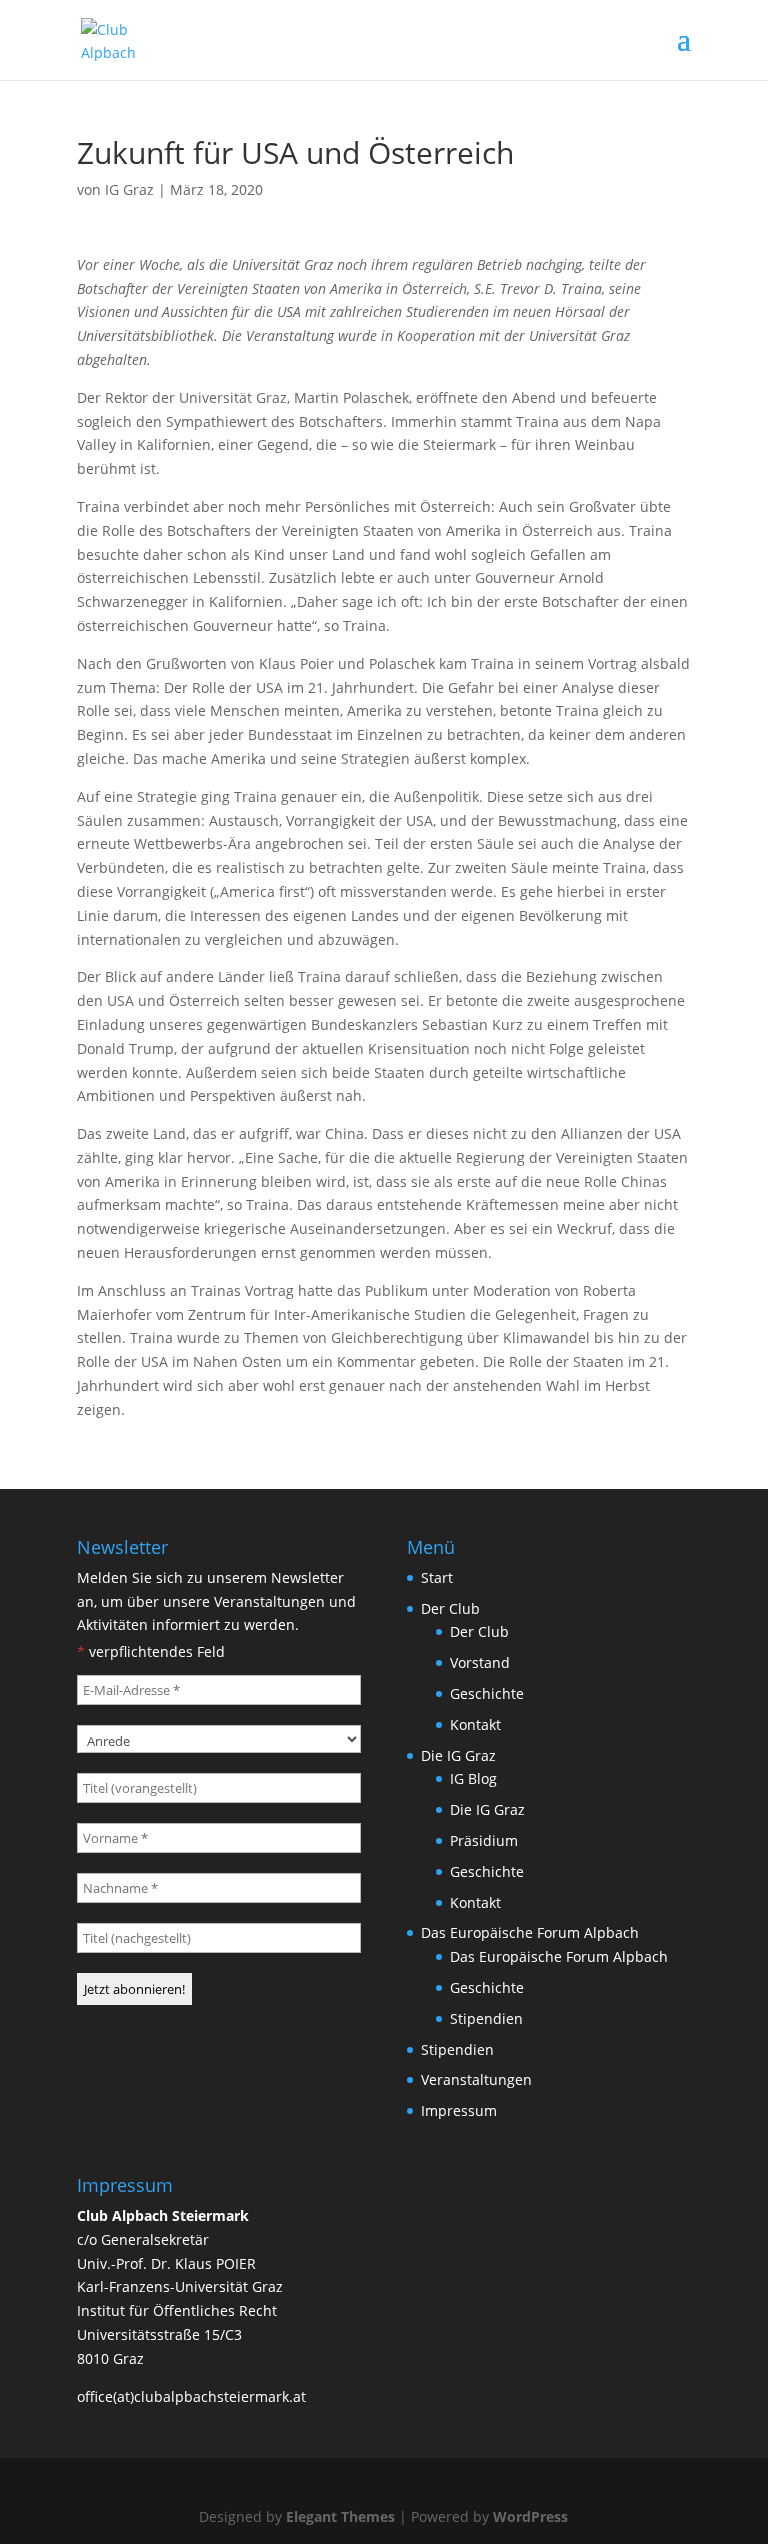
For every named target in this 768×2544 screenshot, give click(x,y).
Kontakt (475, 1724)
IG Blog (473, 1778)
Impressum (459, 2110)
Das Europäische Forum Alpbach (530, 1932)
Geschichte (487, 1693)
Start (437, 1577)
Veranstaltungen (476, 2079)
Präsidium (484, 1840)
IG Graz (129, 189)
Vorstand (480, 1662)
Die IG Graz (458, 1755)
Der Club (450, 1608)
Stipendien (486, 2018)
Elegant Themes (340, 2516)
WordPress (530, 2516)
